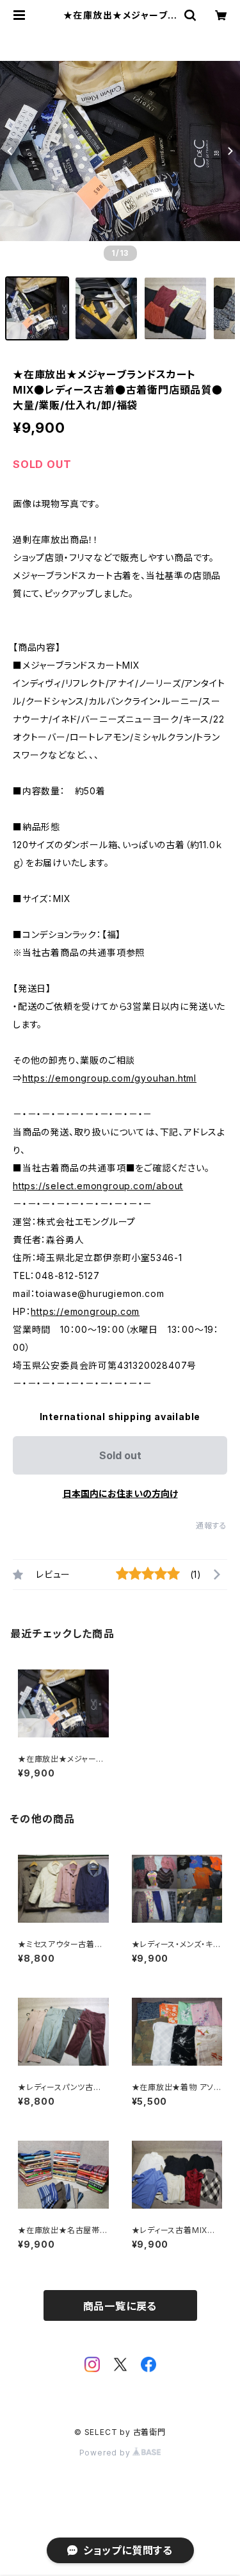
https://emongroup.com (85, 1311)
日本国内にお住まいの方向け (120, 1493)
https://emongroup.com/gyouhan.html (109, 1078)
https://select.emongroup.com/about (98, 1186)
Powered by (106, 2453)
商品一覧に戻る (120, 2306)
